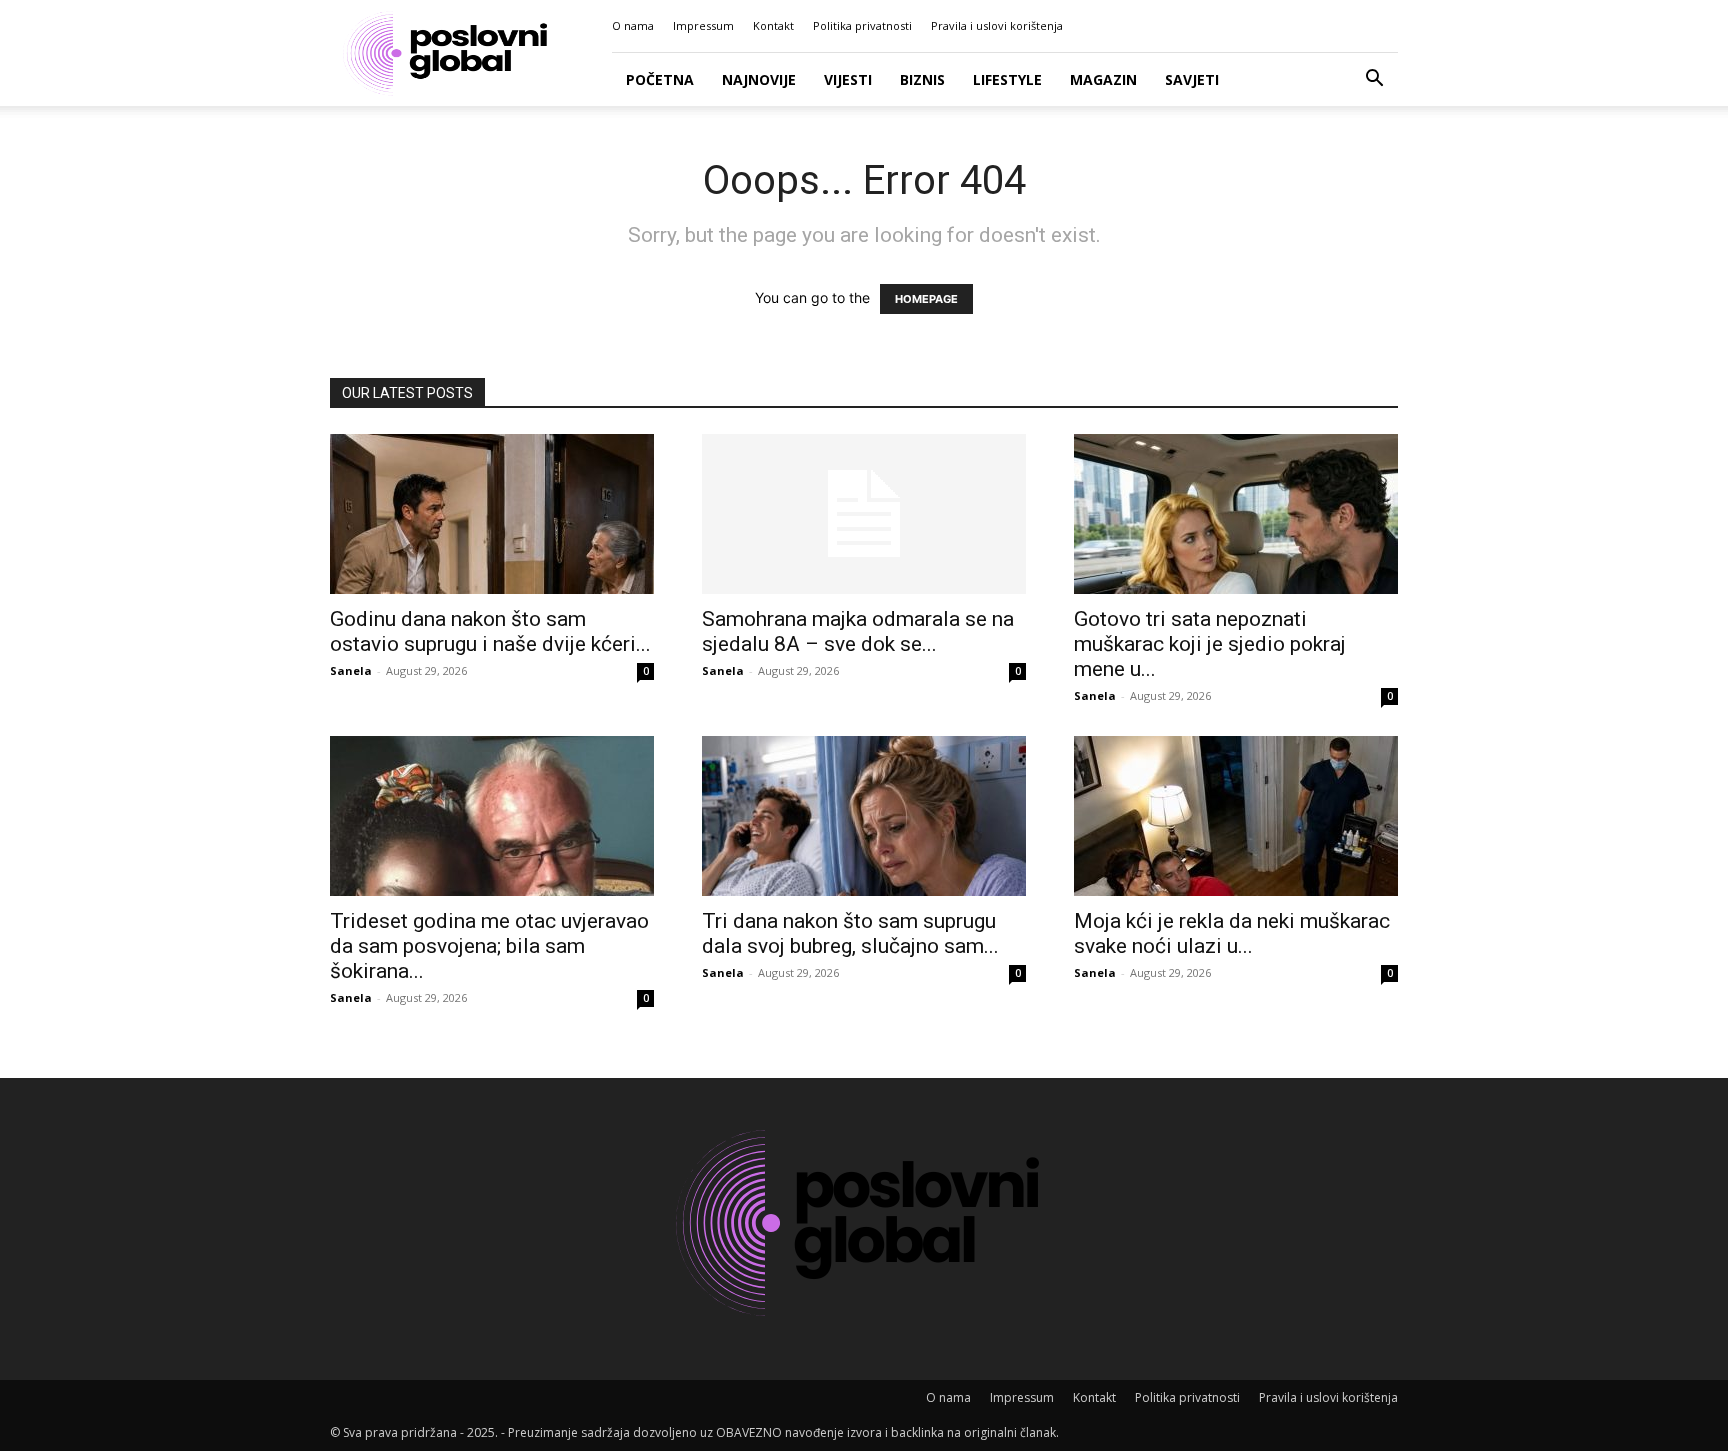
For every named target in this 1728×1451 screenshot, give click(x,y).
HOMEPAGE (926, 299)
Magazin (1103, 79)
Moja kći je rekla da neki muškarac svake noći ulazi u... (1232, 933)
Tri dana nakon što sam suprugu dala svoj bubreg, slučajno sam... (850, 933)
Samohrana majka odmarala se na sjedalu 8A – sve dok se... (858, 631)
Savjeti (1192, 79)
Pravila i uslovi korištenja (997, 25)
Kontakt (773, 25)
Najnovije (759, 79)
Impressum (703, 25)
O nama (633, 25)
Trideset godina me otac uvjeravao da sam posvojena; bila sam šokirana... (489, 946)
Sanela (351, 670)
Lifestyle (1007, 79)
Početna (660, 79)
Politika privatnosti (862, 25)
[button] (1374, 80)
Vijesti (848, 79)
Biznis (922, 79)
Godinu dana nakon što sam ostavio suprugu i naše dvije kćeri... (490, 631)
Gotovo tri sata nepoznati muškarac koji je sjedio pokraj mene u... (1210, 644)
